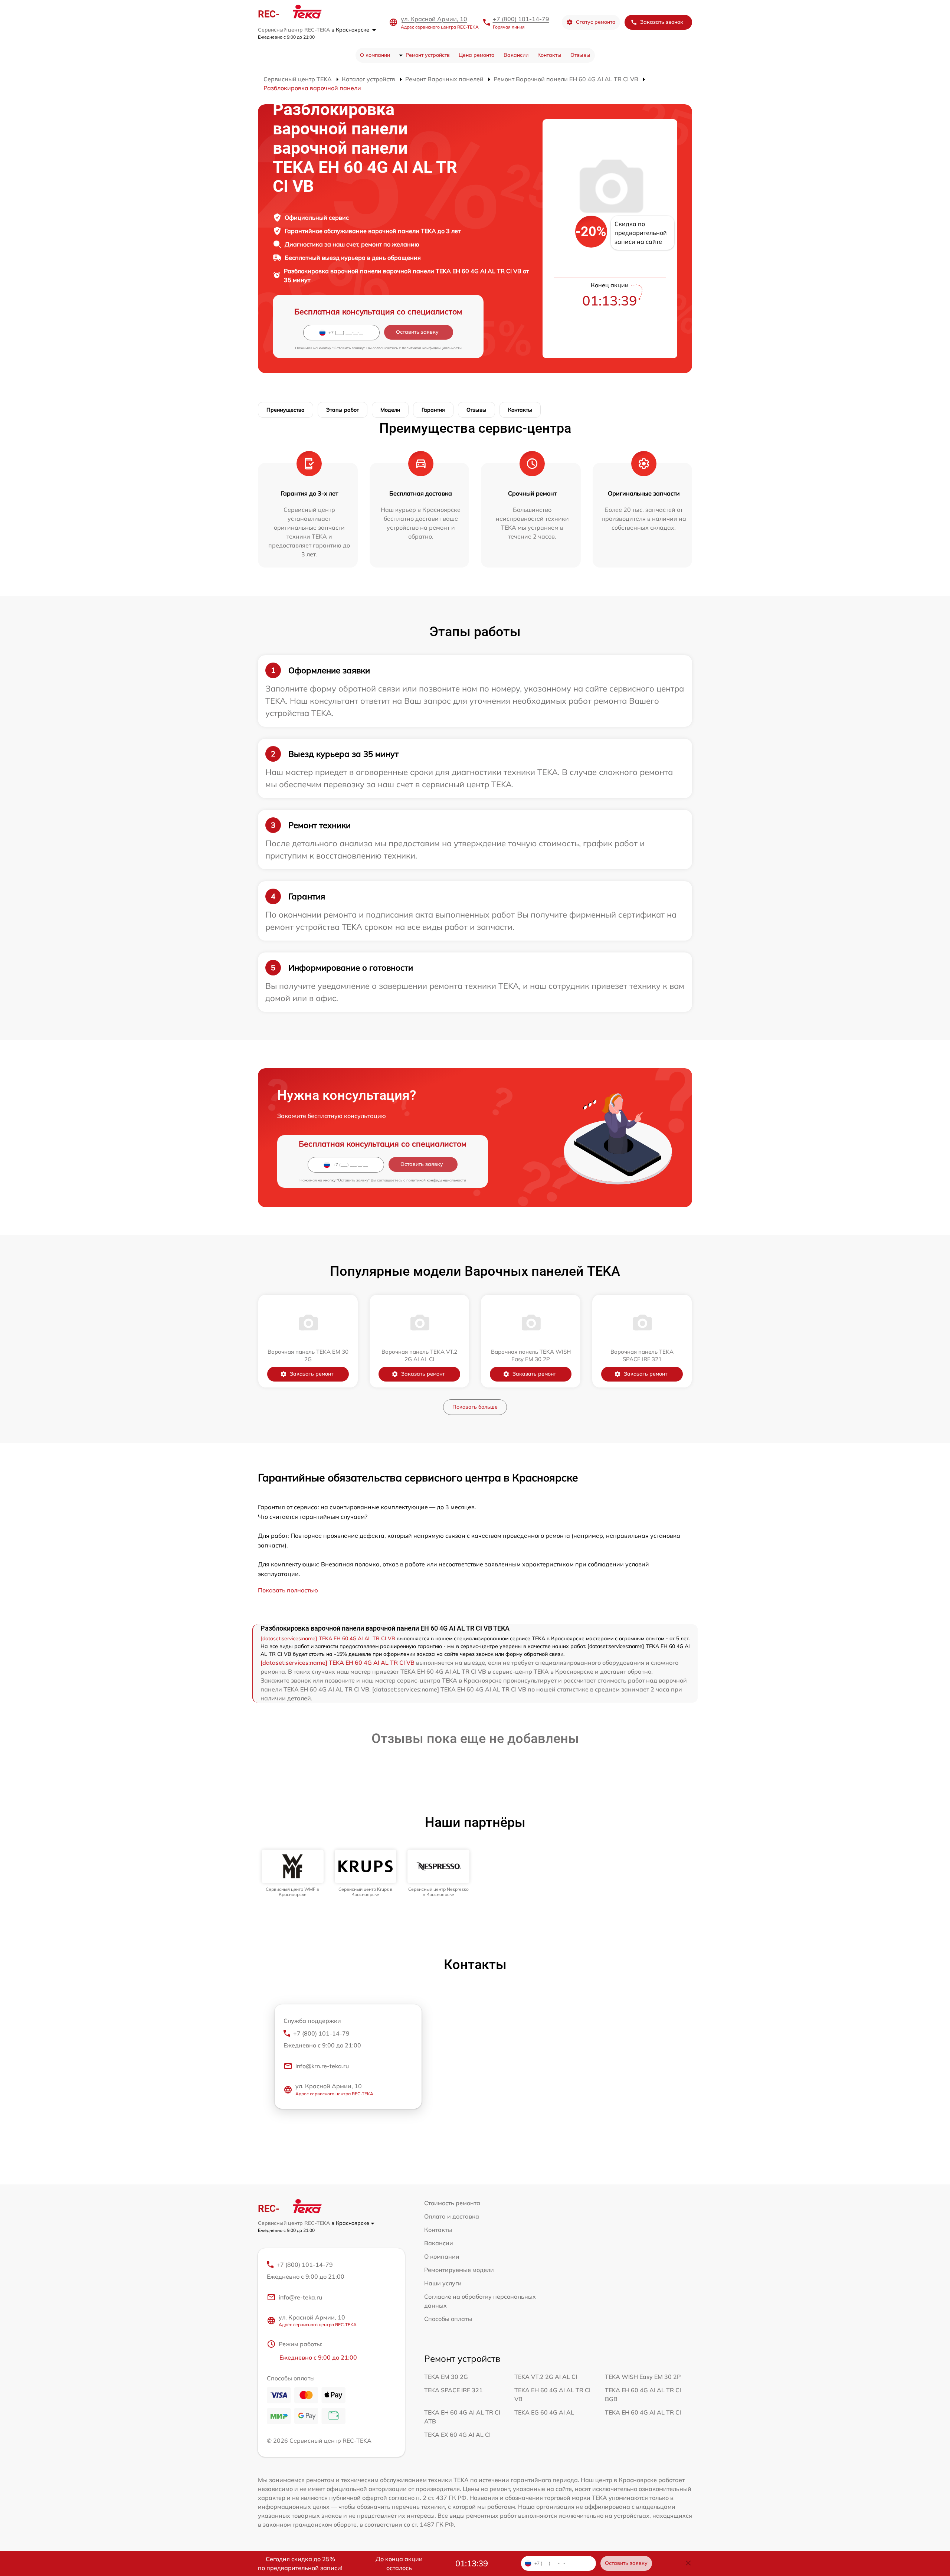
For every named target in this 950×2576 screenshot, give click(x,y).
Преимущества (286, 410)
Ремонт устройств (428, 55)
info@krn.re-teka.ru (322, 2066)
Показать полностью (288, 1590)
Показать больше (475, 1407)
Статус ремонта (596, 22)
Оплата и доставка (452, 2216)
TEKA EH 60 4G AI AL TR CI (643, 2412)
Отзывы (580, 55)
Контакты (549, 55)
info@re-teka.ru (300, 2297)
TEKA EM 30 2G (446, 2377)
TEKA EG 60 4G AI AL (544, 2412)
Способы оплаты (448, 2319)
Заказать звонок (662, 22)
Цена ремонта (477, 55)
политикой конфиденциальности (432, 348)
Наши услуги (443, 2283)
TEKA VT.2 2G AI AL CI (546, 2377)
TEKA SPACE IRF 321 (453, 2390)
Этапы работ (343, 410)
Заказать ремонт (312, 1374)
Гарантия (433, 410)
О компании (375, 55)
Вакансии (516, 55)
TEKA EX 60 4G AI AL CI (457, 2435)
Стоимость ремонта (452, 2203)
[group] (293, 1874)
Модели (390, 410)
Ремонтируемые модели (459, 2270)
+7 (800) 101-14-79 (521, 19)
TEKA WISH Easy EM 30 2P (643, 2377)
